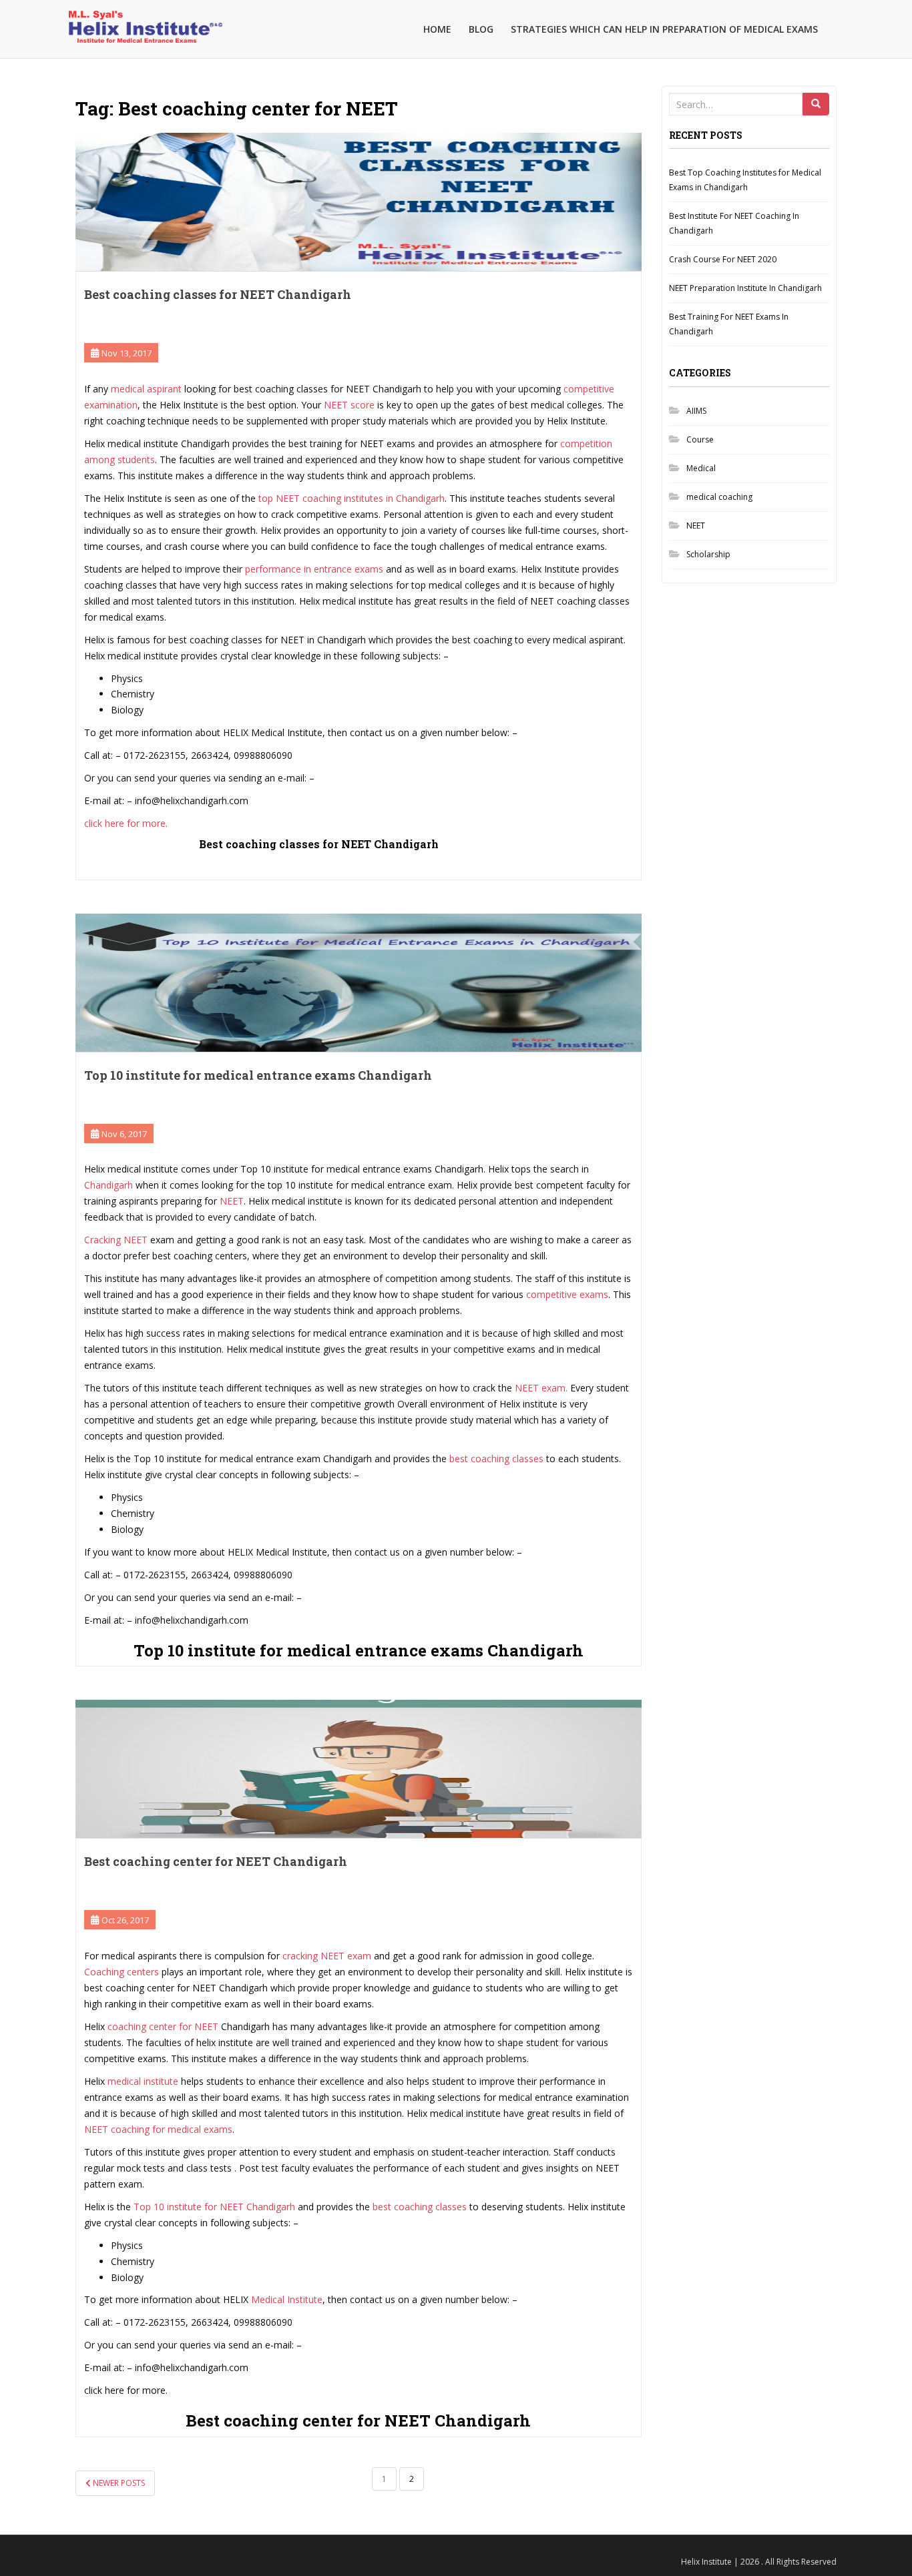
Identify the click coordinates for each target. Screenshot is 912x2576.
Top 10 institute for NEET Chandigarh (214, 2207)
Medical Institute (287, 2299)
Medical (701, 468)
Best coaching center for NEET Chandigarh (216, 1861)
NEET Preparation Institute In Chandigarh (745, 288)
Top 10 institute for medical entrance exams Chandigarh (258, 1075)
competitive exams (567, 1294)
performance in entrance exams (315, 569)
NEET (232, 1201)
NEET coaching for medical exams (158, 2129)
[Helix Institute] (146, 17)
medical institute (142, 2081)
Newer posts (118, 2483)
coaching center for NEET (162, 2026)
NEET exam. (541, 1388)
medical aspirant (146, 389)
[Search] (816, 104)
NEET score (349, 405)
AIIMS (696, 411)
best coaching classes (498, 1459)
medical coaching (719, 497)
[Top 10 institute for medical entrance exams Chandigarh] (359, 983)
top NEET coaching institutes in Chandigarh (352, 498)
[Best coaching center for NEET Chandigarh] (359, 1769)
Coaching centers (122, 1972)
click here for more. (126, 823)
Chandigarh (108, 1185)
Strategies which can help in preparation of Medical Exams (664, 29)
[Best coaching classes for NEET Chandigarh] (359, 202)
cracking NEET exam (327, 1956)
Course (700, 439)
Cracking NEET (117, 1240)
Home (437, 29)
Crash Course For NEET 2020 (723, 259)
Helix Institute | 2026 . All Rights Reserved (759, 2562)
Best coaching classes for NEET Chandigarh (218, 294)
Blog (481, 29)
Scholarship (708, 554)
